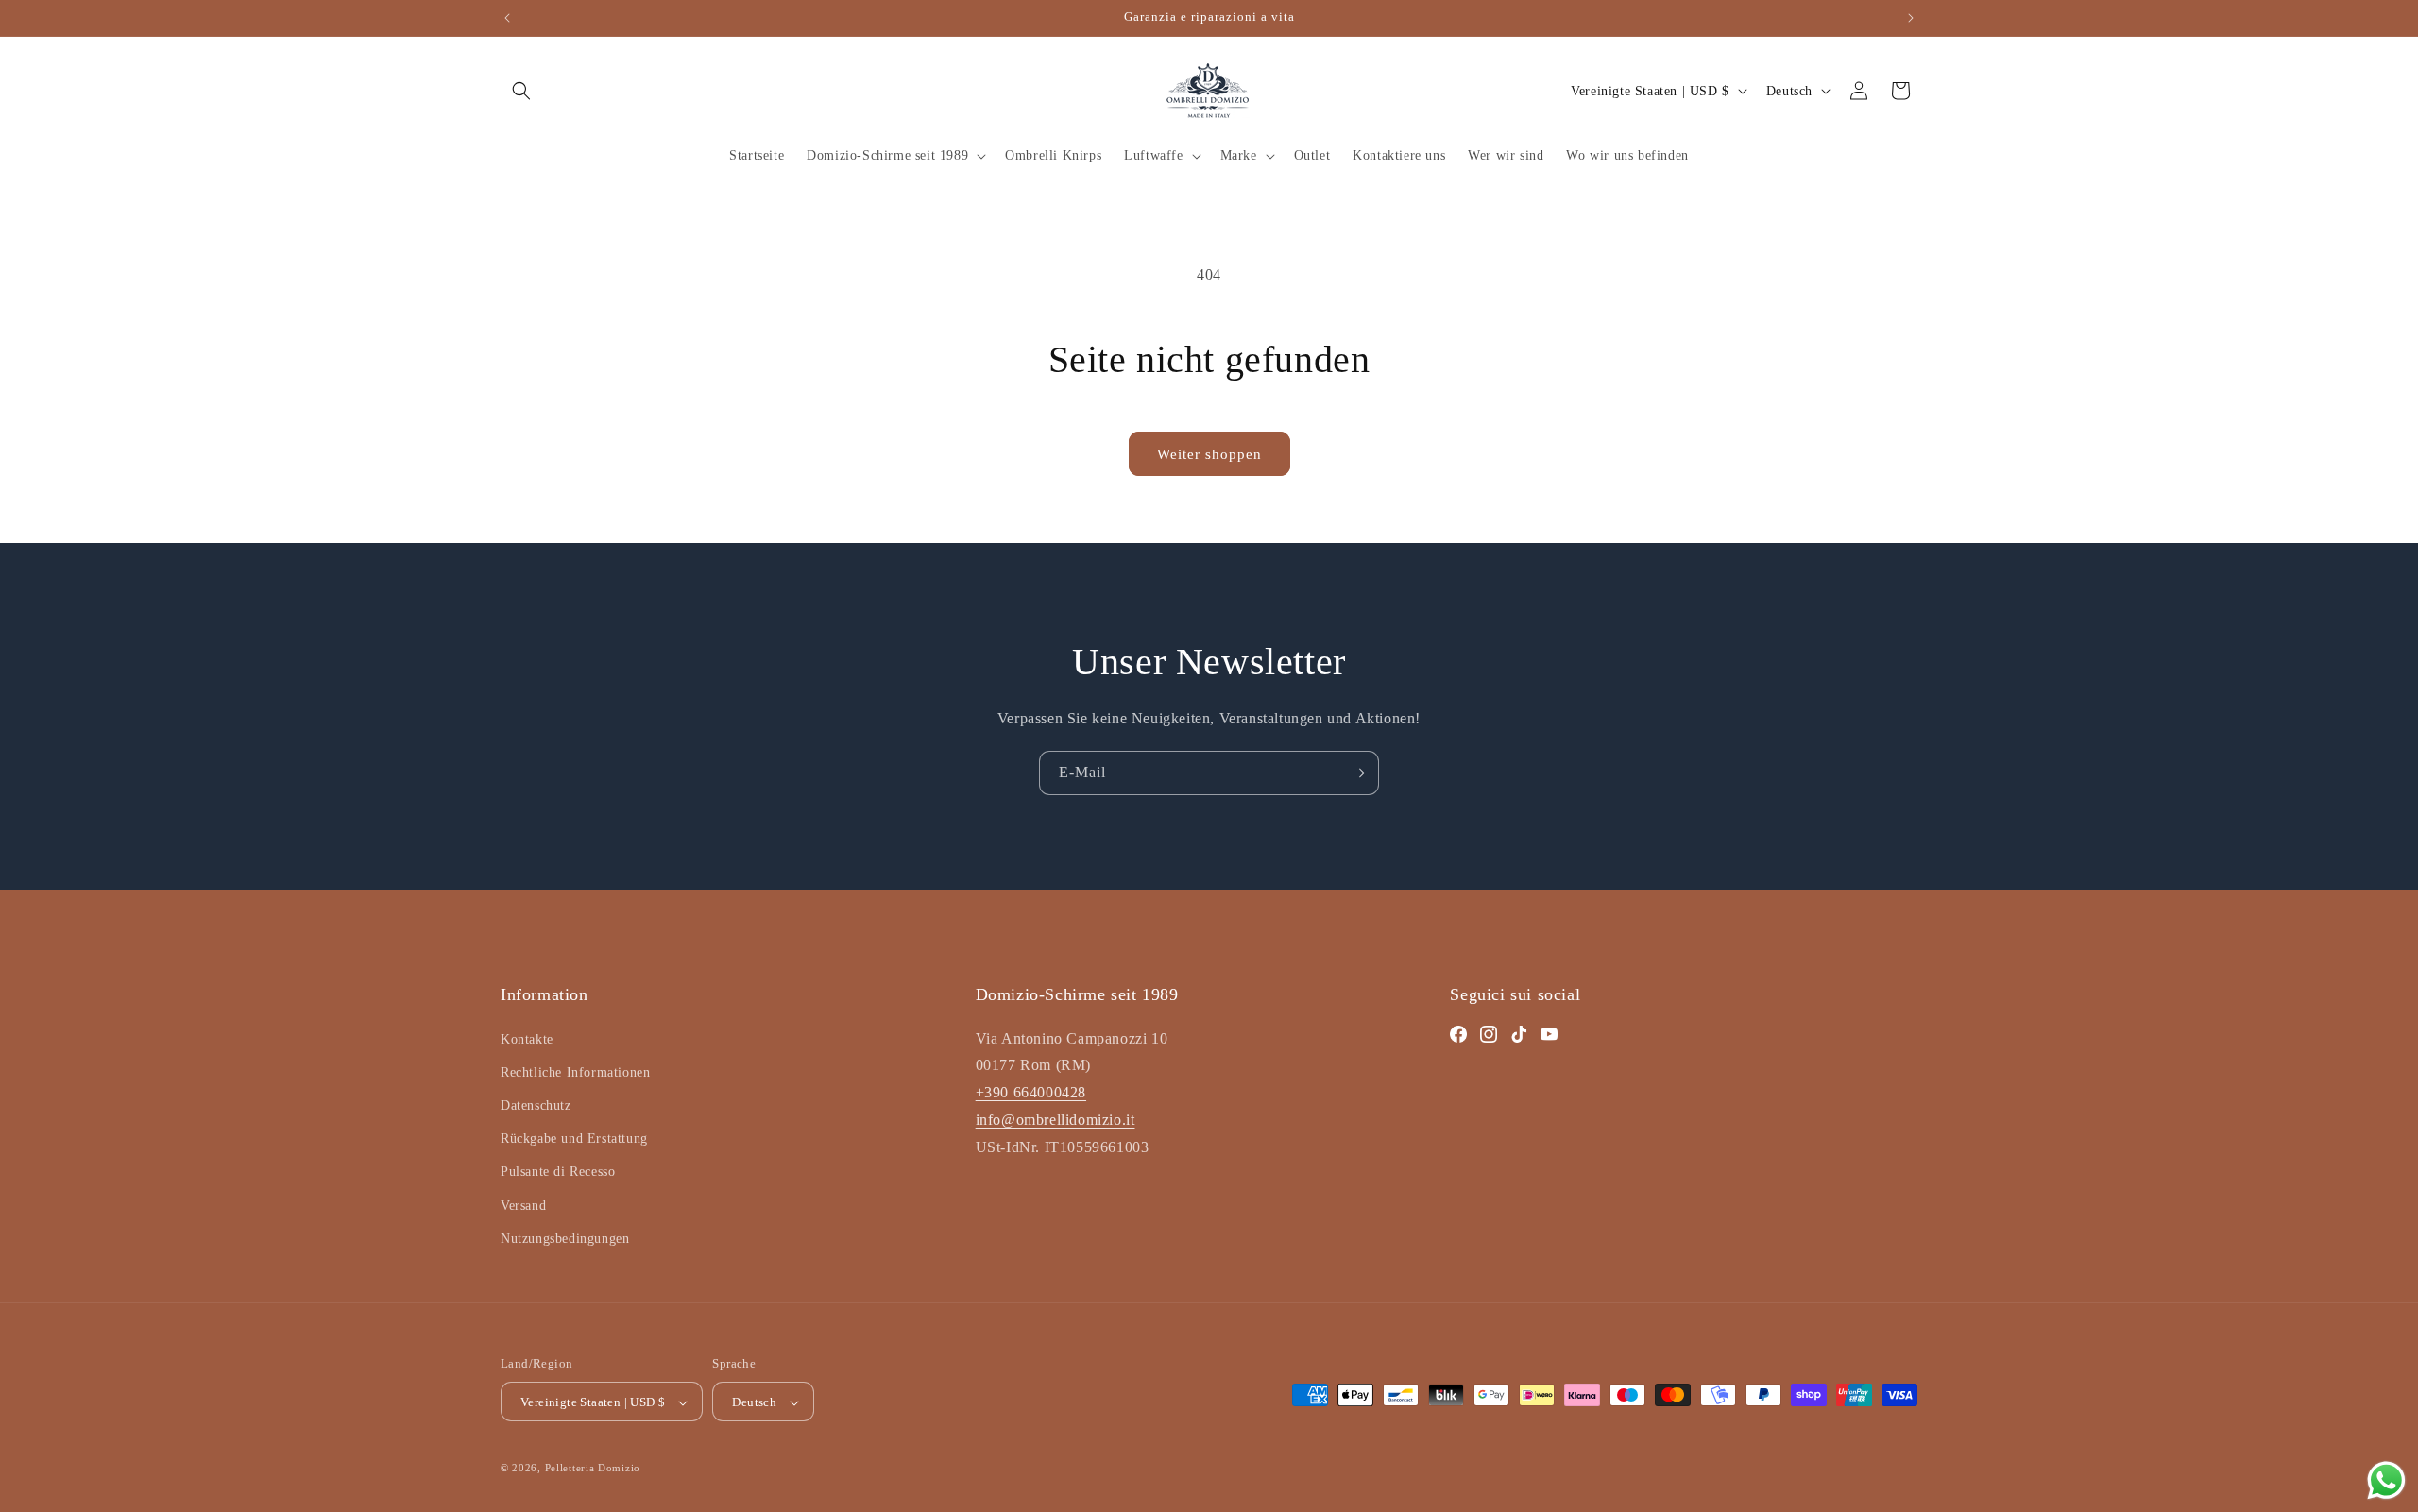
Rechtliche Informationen (575, 1072)
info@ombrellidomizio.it (1056, 1120)
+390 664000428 (1031, 1092)
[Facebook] (1458, 1034)
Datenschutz (536, 1105)
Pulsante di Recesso (558, 1172)
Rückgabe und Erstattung (574, 1138)
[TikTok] (1519, 1034)
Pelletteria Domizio (593, 1469)
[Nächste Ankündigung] (1911, 18)
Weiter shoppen (1209, 454)
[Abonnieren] (1357, 773)
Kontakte (527, 1039)
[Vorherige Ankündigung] (507, 18)
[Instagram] (1489, 1034)
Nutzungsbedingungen (565, 1239)
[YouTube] (1549, 1034)
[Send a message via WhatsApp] (2386, 1480)
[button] (521, 91)
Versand (523, 1206)
